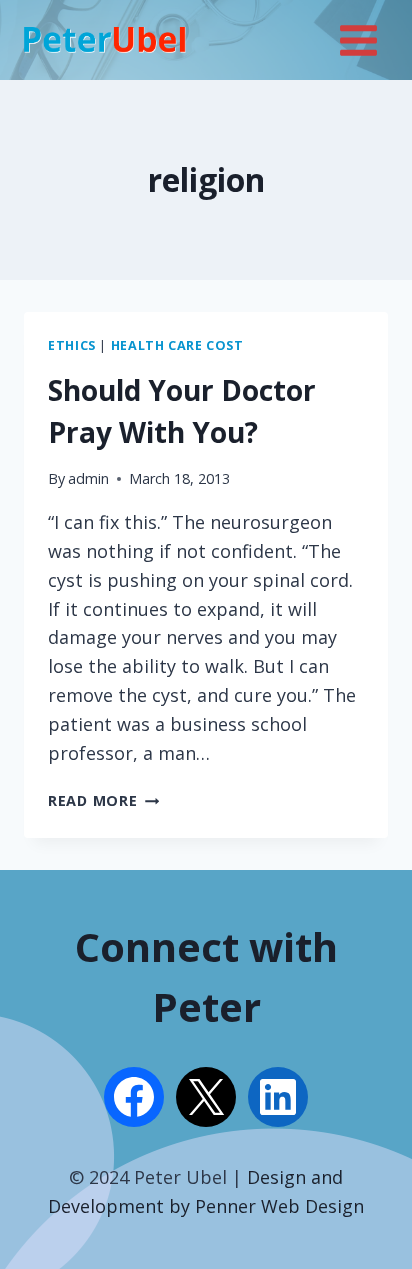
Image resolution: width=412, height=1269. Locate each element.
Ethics (72, 345)
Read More (103, 800)
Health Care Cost (177, 345)
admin (88, 478)
